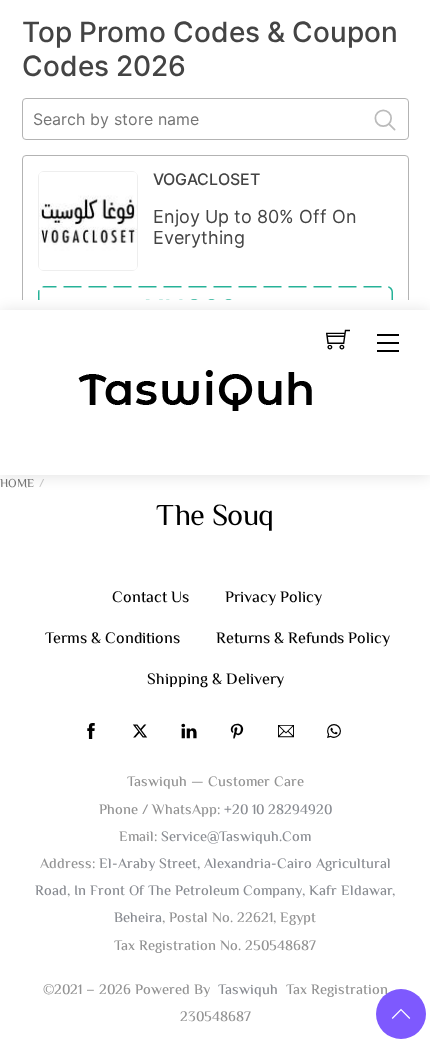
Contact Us (150, 598)
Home (17, 484)
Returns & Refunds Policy (303, 639)
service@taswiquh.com (236, 837)
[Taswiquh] (197, 393)
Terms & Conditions (112, 639)
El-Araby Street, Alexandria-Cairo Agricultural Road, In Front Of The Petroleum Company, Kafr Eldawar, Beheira (215, 891)
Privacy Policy (273, 598)
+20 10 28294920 (278, 810)
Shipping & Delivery (215, 680)
